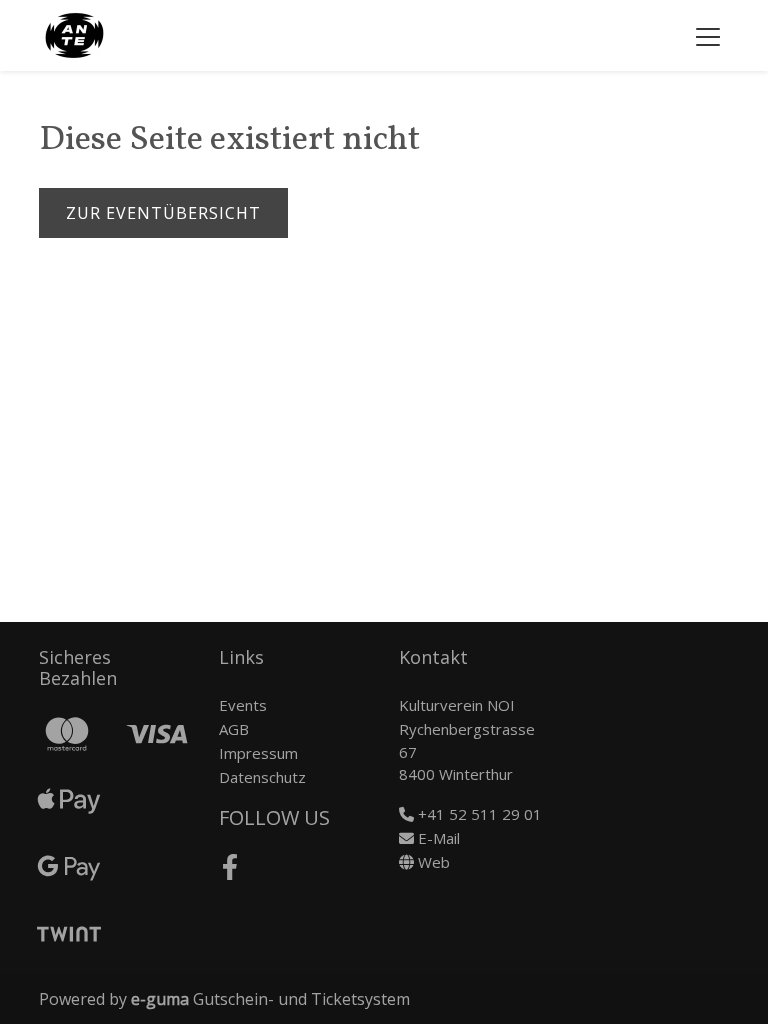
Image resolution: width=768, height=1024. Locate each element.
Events (243, 705)
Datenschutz (262, 777)
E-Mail (437, 838)
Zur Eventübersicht (163, 213)
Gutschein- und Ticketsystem (270, 999)
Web (432, 862)
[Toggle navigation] (708, 36)
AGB (234, 729)
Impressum (258, 753)
